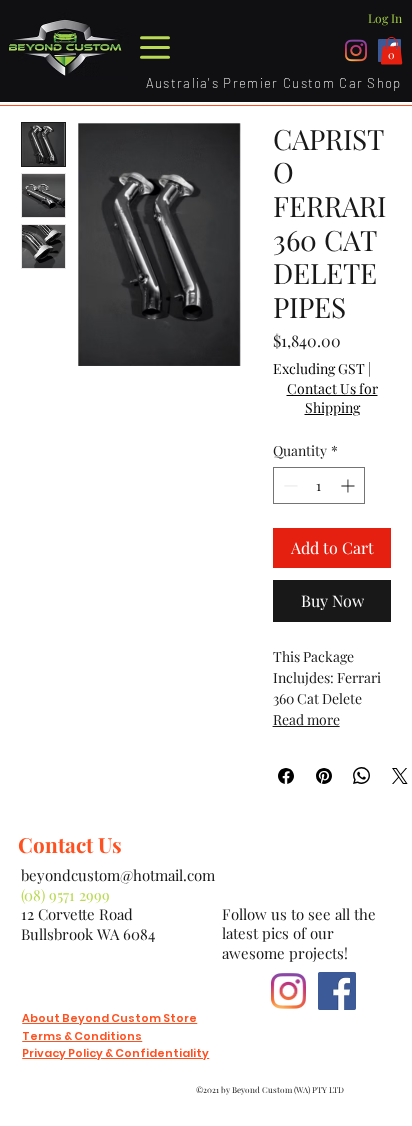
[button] (391, 50)
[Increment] (349, 485)
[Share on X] (400, 776)
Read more (306, 719)
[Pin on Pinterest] (324, 776)
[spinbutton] (319, 485)
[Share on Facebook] (286, 776)
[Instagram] (356, 50)
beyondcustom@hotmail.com (118, 875)
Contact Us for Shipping (332, 398)
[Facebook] (337, 991)
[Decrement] (288, 485)
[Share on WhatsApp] (362, 776)
